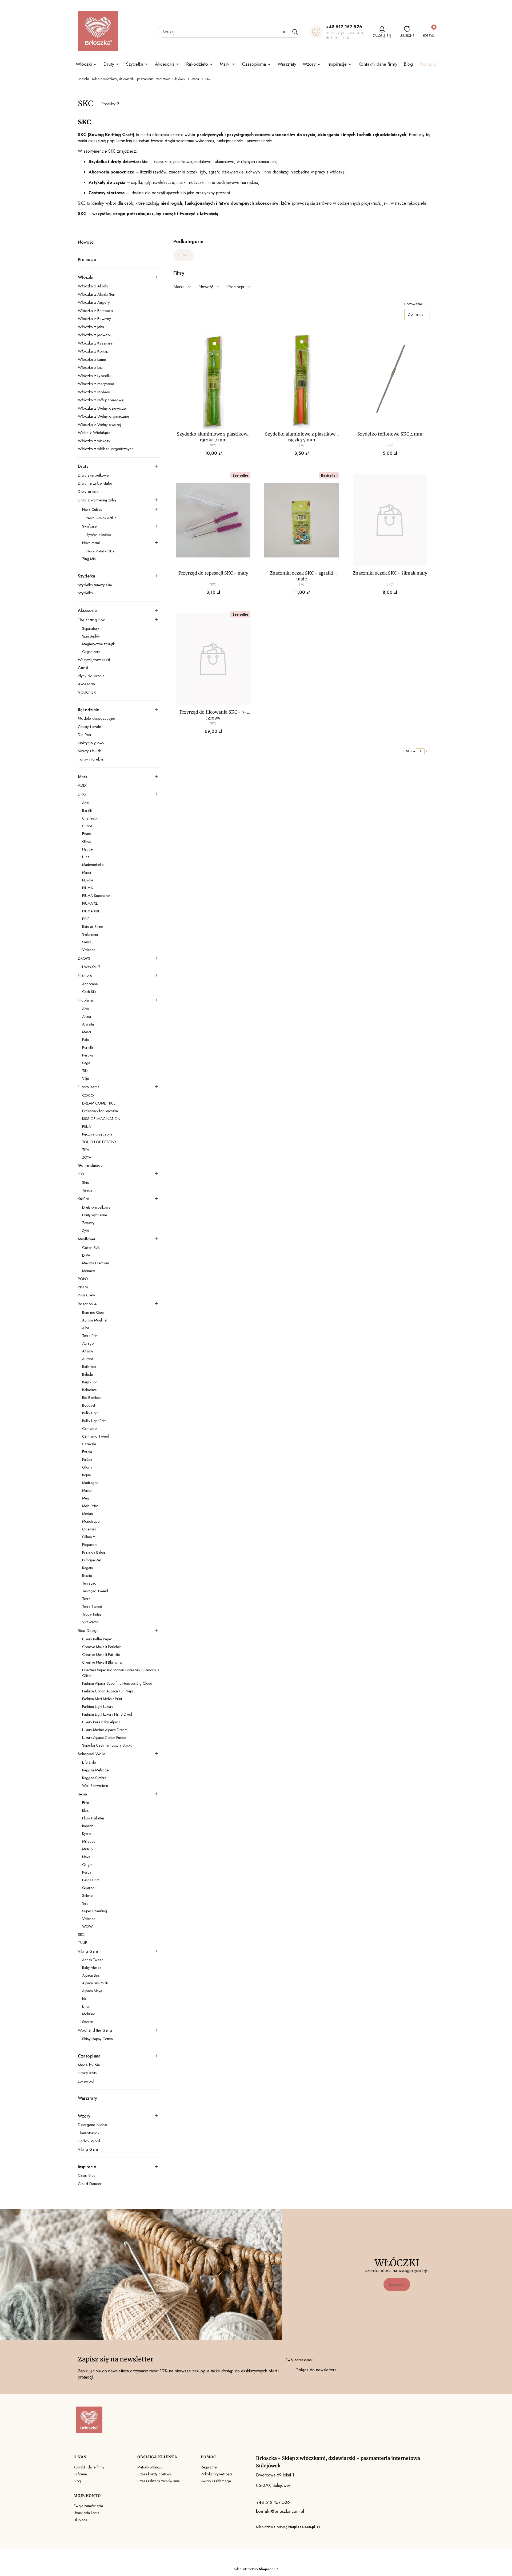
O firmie (80, 2474)
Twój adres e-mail (299, 2360)
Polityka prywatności (216, 2474)
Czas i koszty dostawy (154, 2474)
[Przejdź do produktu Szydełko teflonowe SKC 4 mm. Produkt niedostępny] (390, 381)
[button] (295, 32)
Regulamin (209, 2467)
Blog (77, 2481)
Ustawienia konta (86, 2513)
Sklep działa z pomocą (286, 2527)
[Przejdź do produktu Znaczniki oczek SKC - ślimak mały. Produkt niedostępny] (390, 520)
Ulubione (80, 2520)
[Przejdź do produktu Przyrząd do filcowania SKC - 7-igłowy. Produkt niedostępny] (213, 659)
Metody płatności (150, 2467)
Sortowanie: (413, 304)
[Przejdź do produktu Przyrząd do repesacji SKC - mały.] (213, 520)
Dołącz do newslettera (316, 2370)
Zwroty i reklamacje (216, 2481)
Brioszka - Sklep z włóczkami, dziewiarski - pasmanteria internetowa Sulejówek (131, 79)
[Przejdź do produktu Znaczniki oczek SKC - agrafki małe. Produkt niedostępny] (301, 520)
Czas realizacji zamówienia (159, 2481)
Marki (195, 79)
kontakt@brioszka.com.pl (280, 2511)
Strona (411, 751)
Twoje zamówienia (88, 2506)
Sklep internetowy (254, 2569)
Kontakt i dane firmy (89, 2467)
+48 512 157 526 (344, 27)
